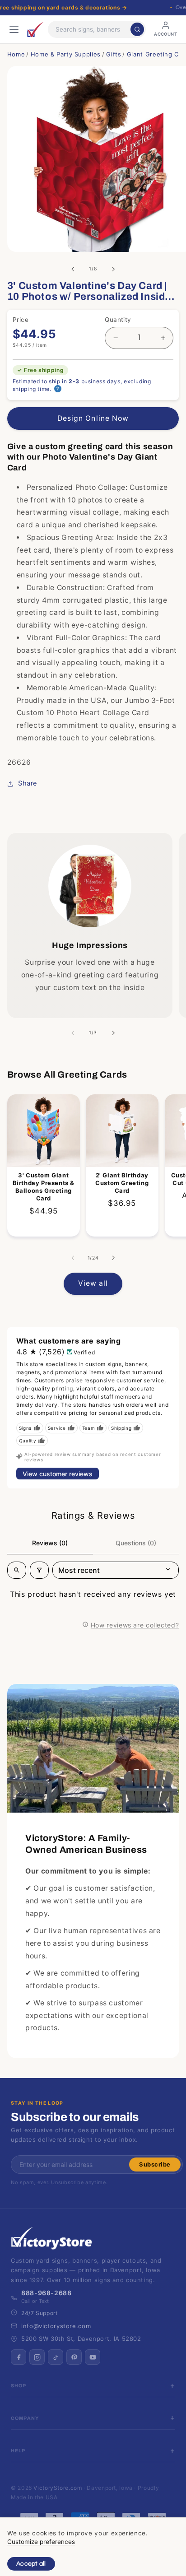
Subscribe (155, 2164)
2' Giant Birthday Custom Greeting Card (122, 1183)
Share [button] (28, 783)
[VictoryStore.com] (35, 29)
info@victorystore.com (56, 2326)
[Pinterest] (74, 2357)
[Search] (137, 29)
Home (16, 54)
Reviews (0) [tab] (50, 1543)
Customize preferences (41, 2542)
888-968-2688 (46, 2293)
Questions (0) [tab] (136, 1543)
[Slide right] (113, 269)
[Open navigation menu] (14, 29)
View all (93, 1283)
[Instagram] (37, 2357)
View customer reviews (58, 1474)
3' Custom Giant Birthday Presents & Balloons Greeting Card (43, 1187)
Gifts (114, 54)
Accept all (31, 2564)
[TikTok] (56, 2357)
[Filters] (39, 1570)
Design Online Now (93, 418)
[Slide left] (73, 269)
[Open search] (17, 1570)
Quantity (118, 320)
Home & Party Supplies (66, 54)
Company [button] (25, 2418)
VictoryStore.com (58, 2488)
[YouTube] (93, 2357)
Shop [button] (19, 2386)
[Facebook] (19, 2357)
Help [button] (18, 2451)
